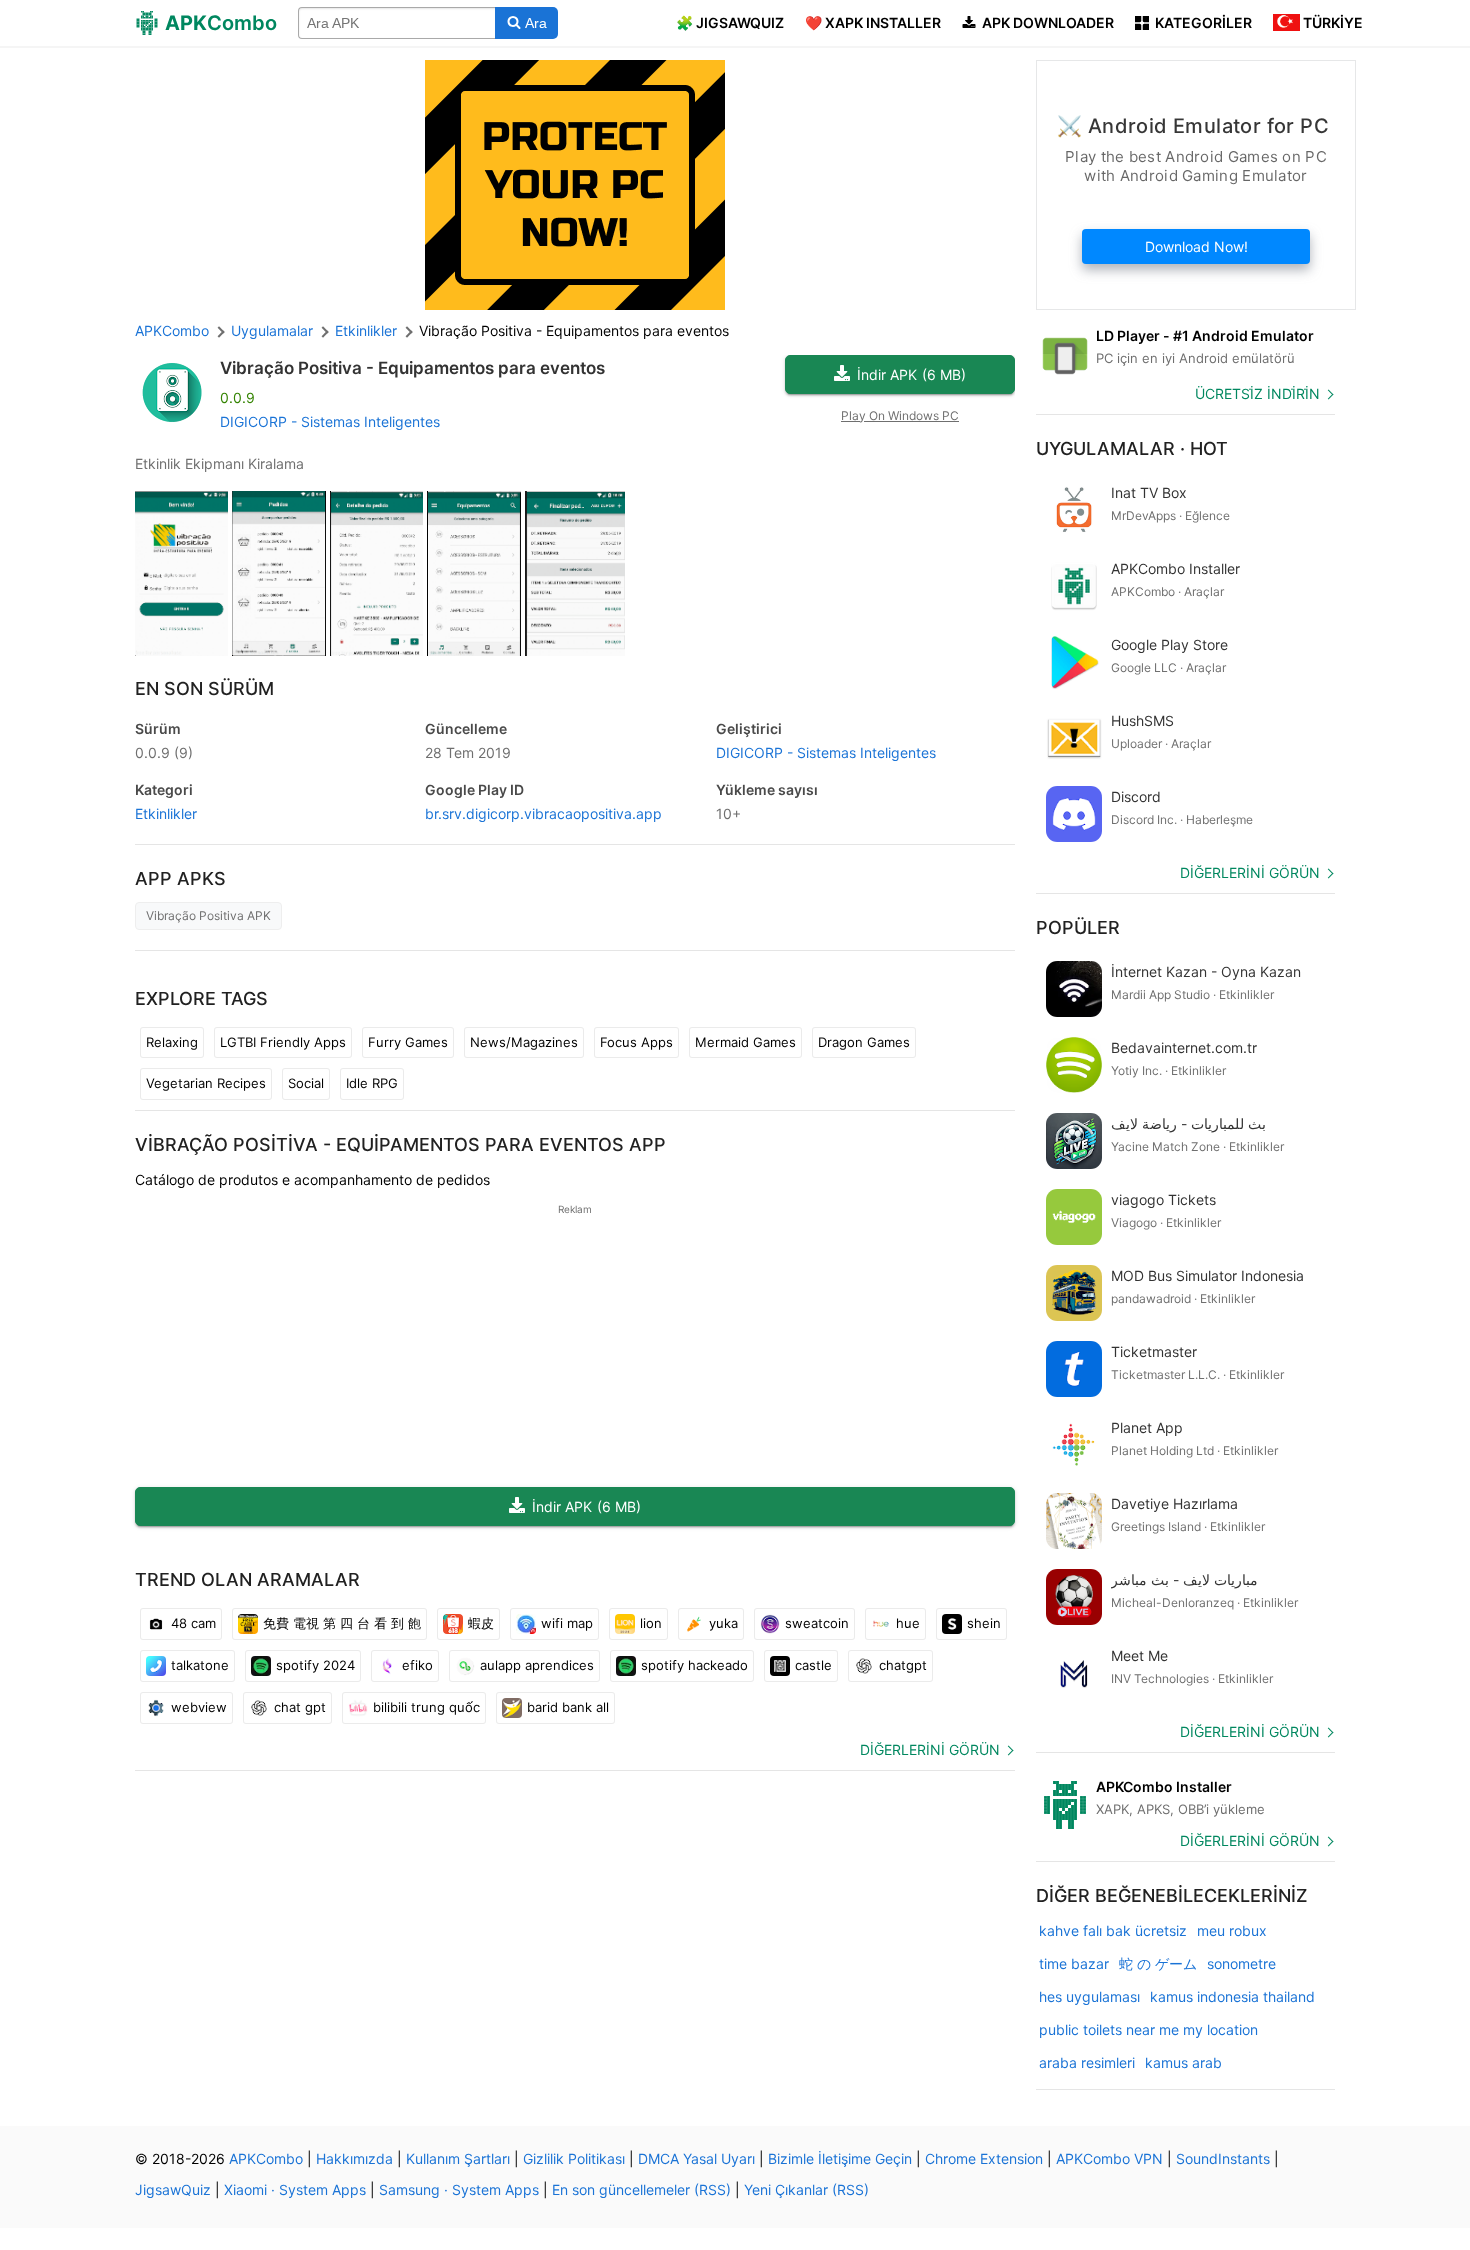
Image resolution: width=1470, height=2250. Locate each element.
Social (306, 1083)
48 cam (193, 1623)
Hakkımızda (354, 2158)
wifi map (567, 1623)
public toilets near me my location (1148, 2029)
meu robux (1232, 1930)
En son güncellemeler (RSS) (641, 2189)
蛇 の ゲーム (1158, 1963)
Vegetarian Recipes (206, 1083)
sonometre (1241, 1963)
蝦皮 (481, 1623)
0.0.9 (164, 752)
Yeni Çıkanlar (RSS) (806, 2189)
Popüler (1078, 927)
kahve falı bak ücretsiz (1113, 1930)
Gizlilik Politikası (574, 2158)
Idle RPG (372, 1083)
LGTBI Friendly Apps (283, 1042)
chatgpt (903, 1665)
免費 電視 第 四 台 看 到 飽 (342, 1623)
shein (984, 1623)
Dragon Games (864, 1042)
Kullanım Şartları (458, 2158)
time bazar (1074, 1963)
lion (651, 1623)
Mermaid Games (745, 1042)
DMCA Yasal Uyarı (696, 2158)
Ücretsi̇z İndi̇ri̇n (1257, 393)
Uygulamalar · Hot (1132, 448)
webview (199, 1707)
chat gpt (300, 1707)
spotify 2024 (315, 1665)
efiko (417, 1665)
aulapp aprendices (537, 1665)
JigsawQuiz (173, 2189)
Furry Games (408, 1042)
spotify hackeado (694, 1665)
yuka (723, 1623)
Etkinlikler (166, 813)
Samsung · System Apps (459, 2189)
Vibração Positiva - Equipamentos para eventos (412, 368)
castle (813, 1665)
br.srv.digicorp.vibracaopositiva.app (543, 813)
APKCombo (172, 330)
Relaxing (172, 1042)
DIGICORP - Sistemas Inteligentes (330, 421)
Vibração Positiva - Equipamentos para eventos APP (400, 1144)
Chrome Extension (984, 2158)
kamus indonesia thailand (1232, 1996)
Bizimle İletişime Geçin (840, 2158)
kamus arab (1183, 2062)
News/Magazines (524, 1042)
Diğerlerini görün (930, 1749)
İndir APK (911, 374)
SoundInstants (1223, 2158)
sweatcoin (817, 1623)
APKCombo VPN (1109, 2158)
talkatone (200, 1665)
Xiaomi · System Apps (295, 2189)
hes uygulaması (1089, 1996)
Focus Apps (636, 1042)
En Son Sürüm (204, 688)
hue (908, 1623)
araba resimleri (1087, 2062)
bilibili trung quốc (426, 1707)
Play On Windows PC (900, 415)
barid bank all (568, 1707)
